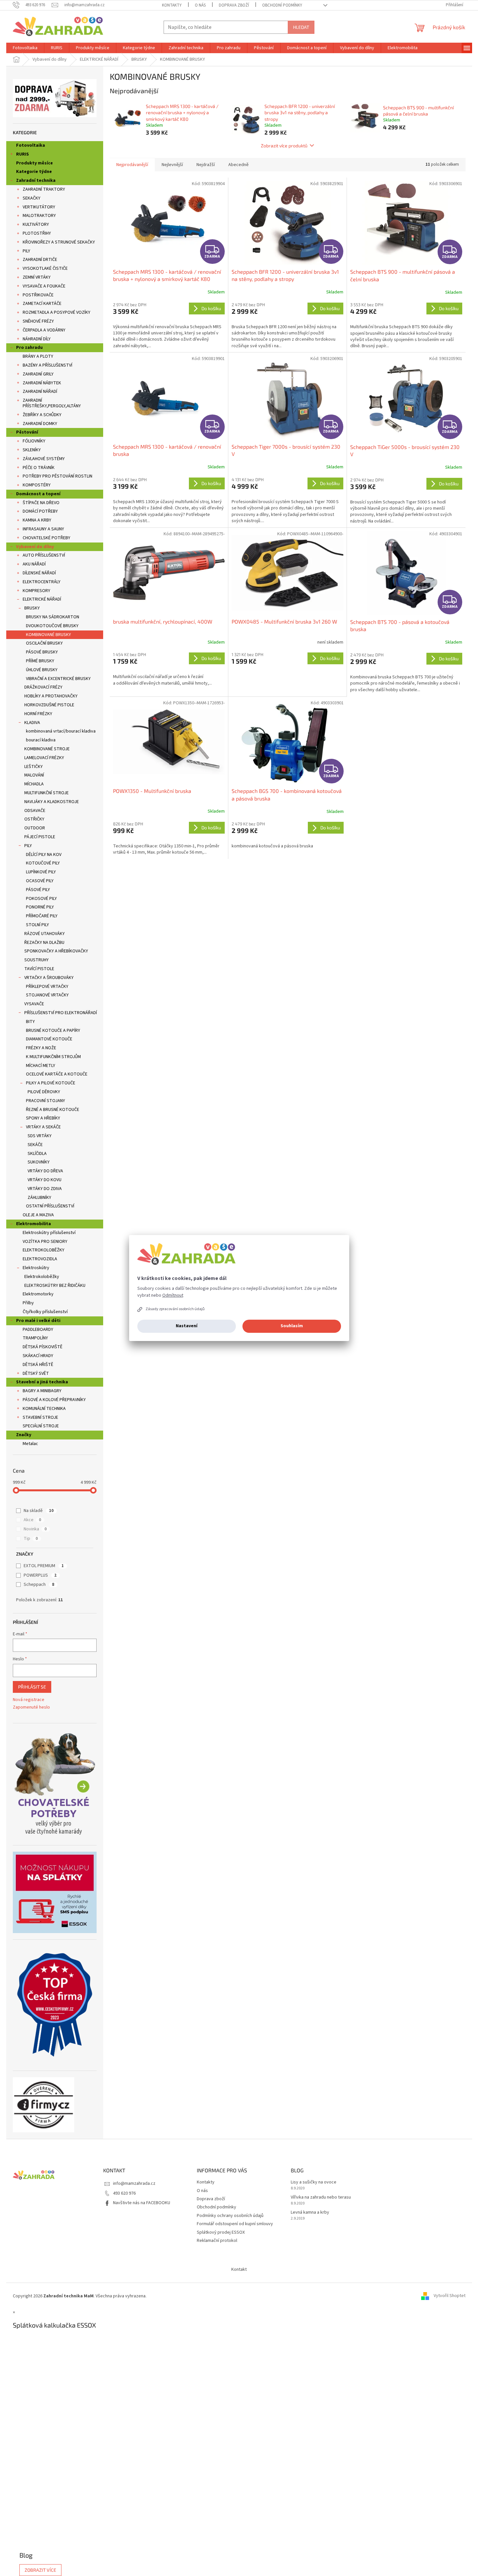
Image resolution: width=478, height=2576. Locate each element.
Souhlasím (292, 1326)
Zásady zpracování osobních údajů (175, 1309)
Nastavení (187, 1326)
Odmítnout (173, 1295)
